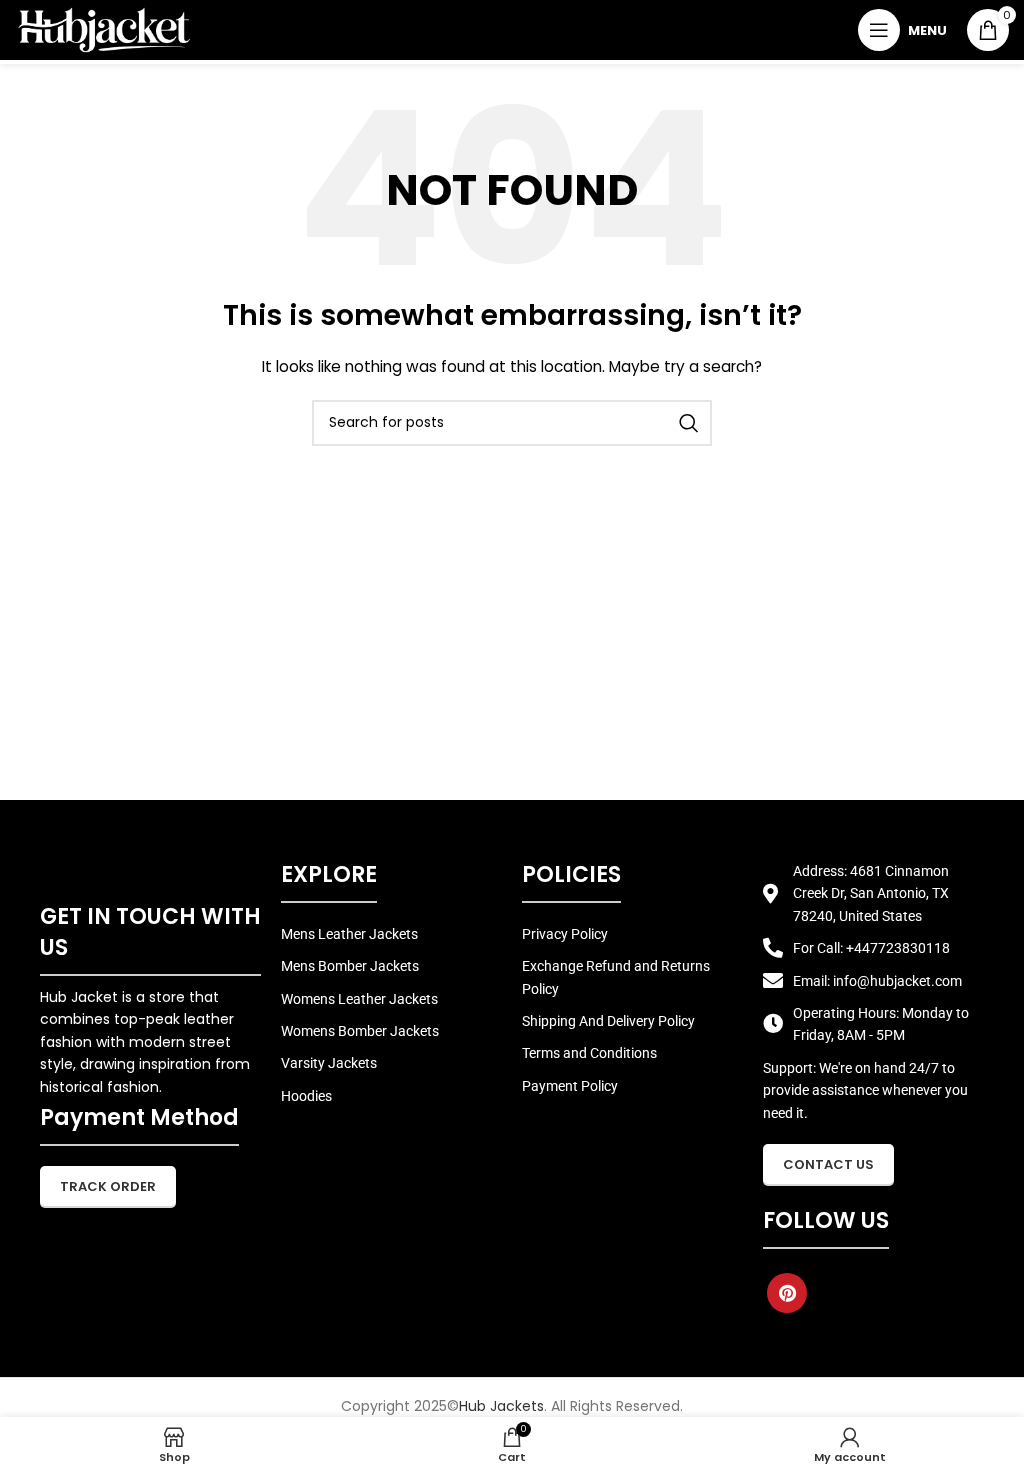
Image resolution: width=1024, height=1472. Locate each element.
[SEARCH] (689, 423)
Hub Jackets (501, 1406)
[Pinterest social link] (787, 1293)
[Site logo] (104, 29)
